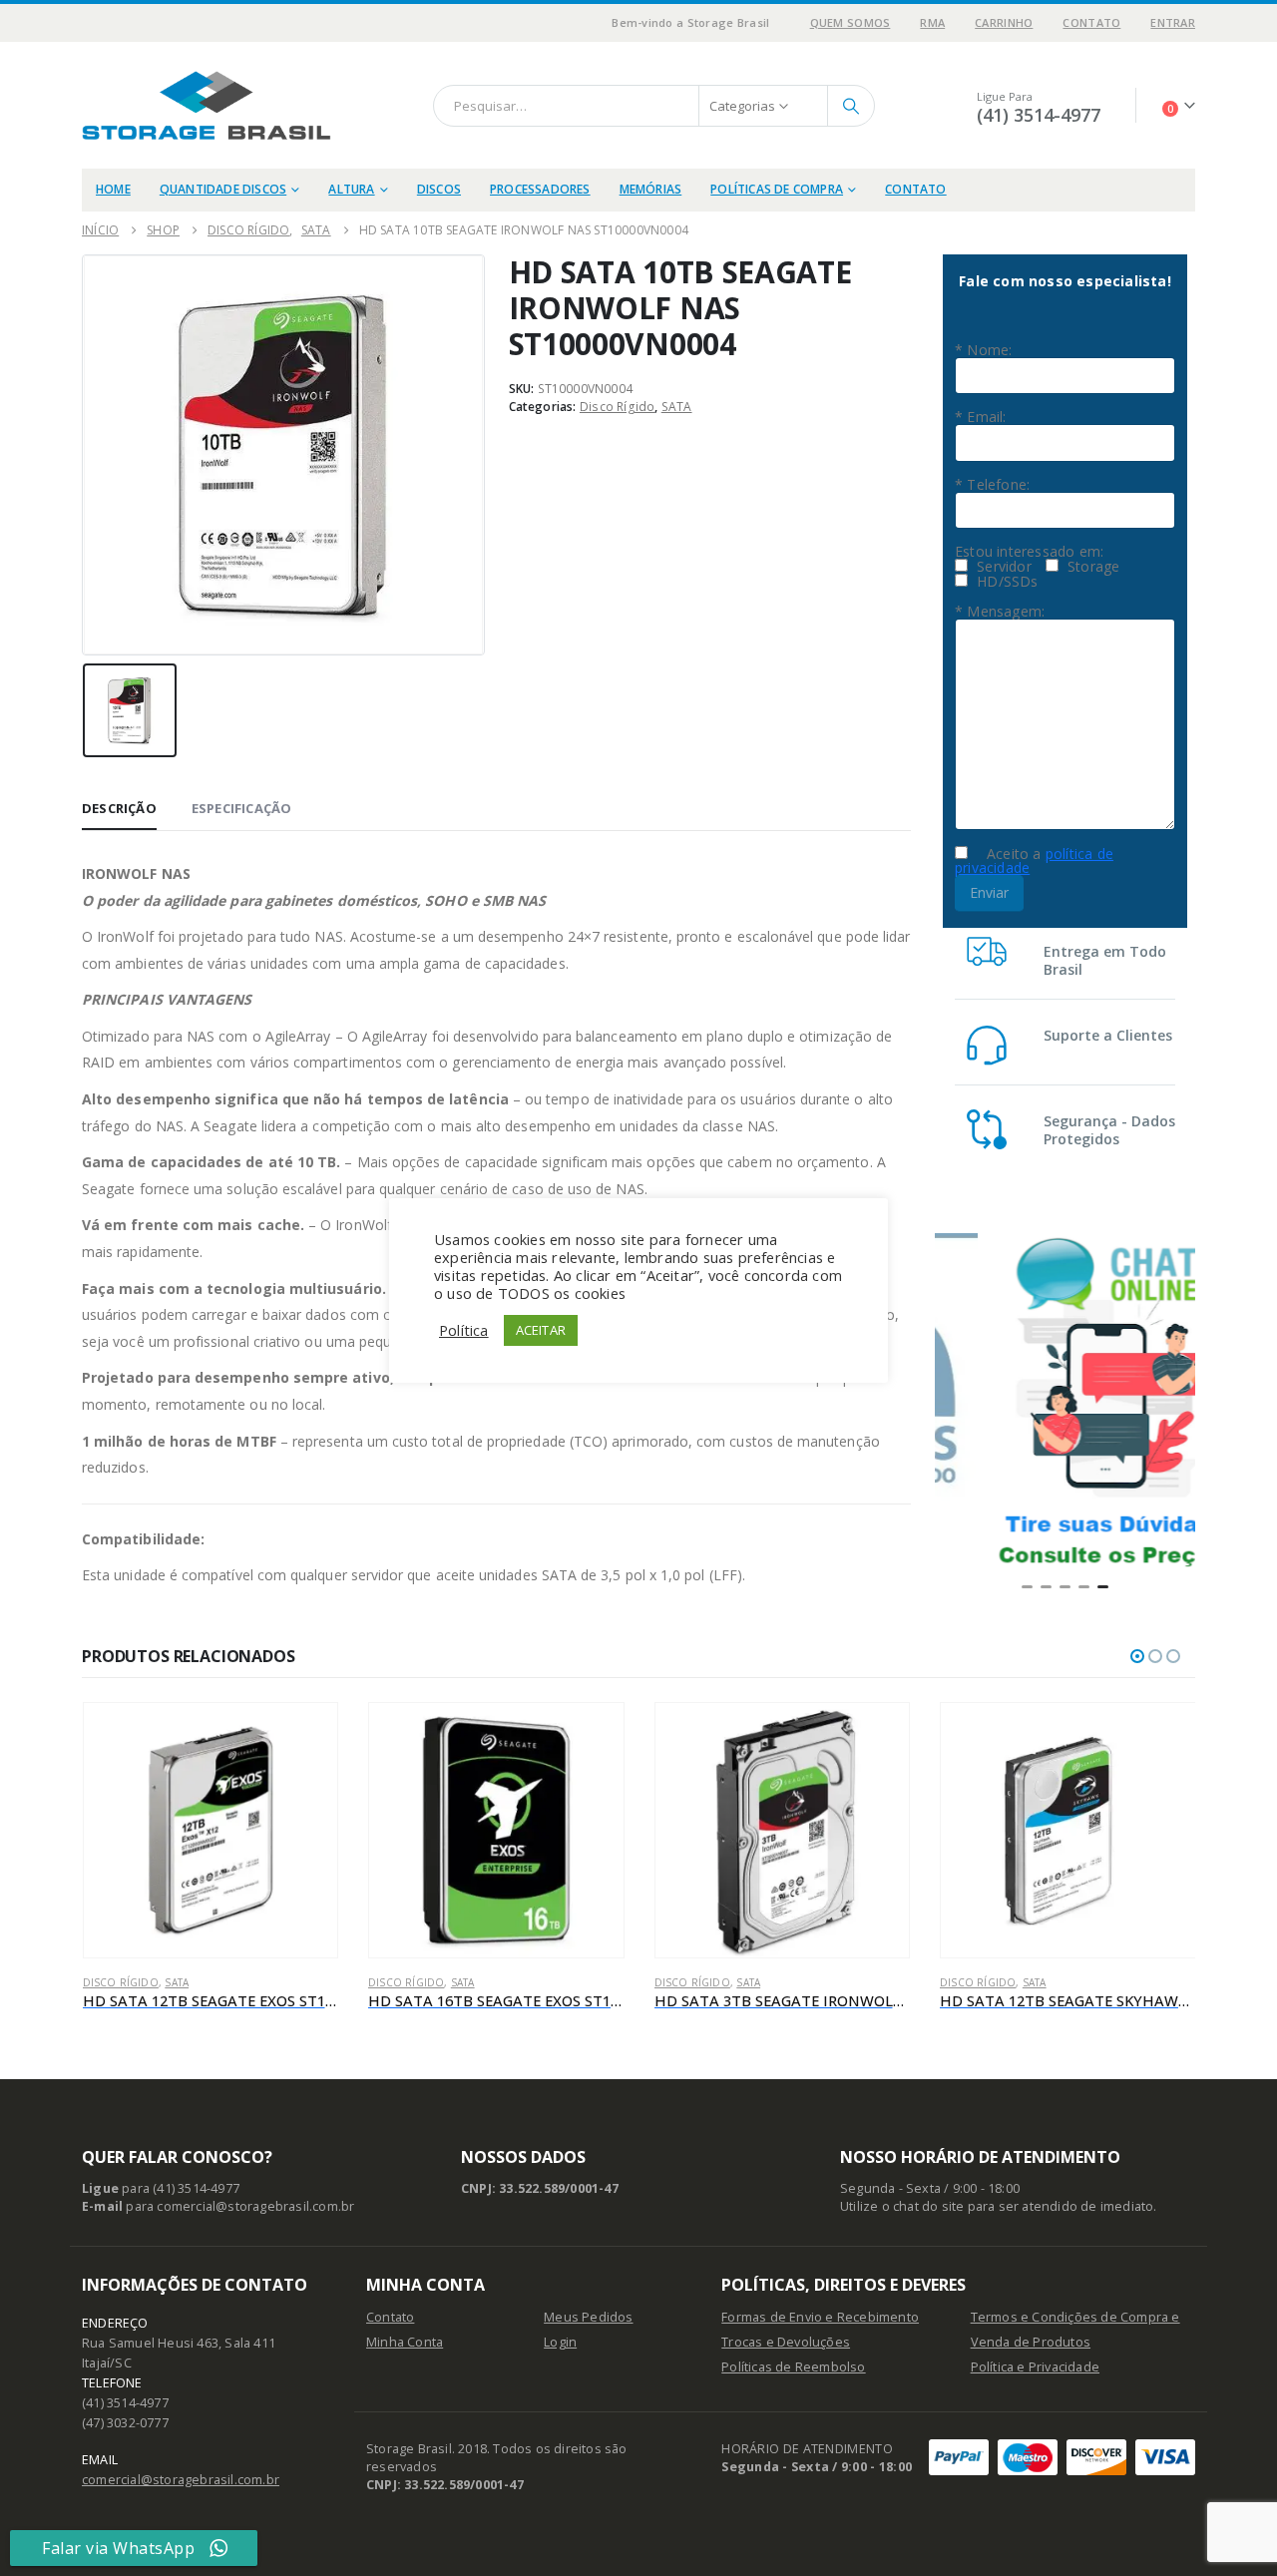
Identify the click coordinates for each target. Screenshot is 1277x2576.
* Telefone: (992, 485)
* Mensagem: (1000, 612)
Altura (351, 189)
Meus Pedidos (588, 2317)
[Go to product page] (211, 1830)
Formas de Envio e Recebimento (820, 2317)
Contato (1091, 22)
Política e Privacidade (1035, 2367)
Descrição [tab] (119, 808)
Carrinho (1004, 22)
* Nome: (983, 350)
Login (560, 2342)
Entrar (1173, 22)
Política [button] (464, 1330)
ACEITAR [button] (541, 1330)
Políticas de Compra (777, 189)
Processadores (540, 189)
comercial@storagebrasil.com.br (181, 2480)
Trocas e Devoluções (786, 2342)
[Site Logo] (207, 105)
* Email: (981, 417)
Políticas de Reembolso (793, 2367)
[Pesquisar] (851, 106)
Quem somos (851, 22)
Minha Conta (405, 2342)
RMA (932, 22)
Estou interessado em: (1029, 552)
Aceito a (1034, 860)
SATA (677, 407)
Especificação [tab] (242, 808)
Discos (439, 189)
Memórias (651, 189)
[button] (1027, 1587)
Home (113, 189)
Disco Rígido (617, 407)
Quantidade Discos (223, 189)
